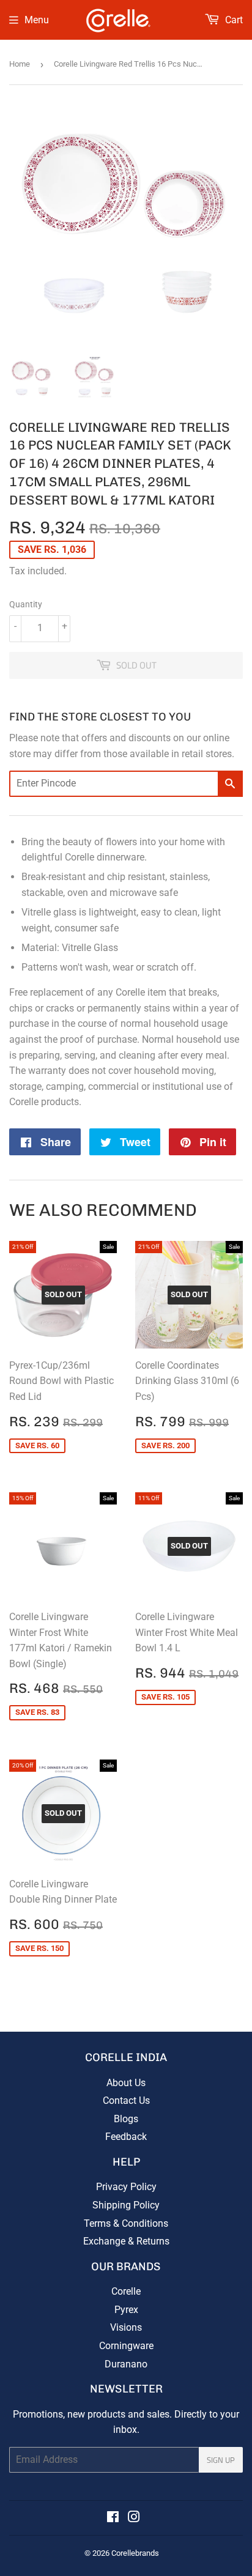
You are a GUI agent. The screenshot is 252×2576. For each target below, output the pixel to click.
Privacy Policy (126, 2187)
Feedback (126, 2137)
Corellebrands (135, 2553)
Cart (233, 20)
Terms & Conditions (126, 2223)
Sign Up (221, 2460)
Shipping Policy (126, 2205)
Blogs (126, 2119)
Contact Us (126, 2100)
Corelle (126, 2291)
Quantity (26, 604)
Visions (126, 2327)
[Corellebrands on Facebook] (113, 2518)
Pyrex (126, 2310)
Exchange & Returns (126, 2241)
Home (20, 64)
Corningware (126, 2346)
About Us (126, 2083)
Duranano (126, 2364)
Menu (37, 20)
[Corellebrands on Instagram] (134, 2518)
